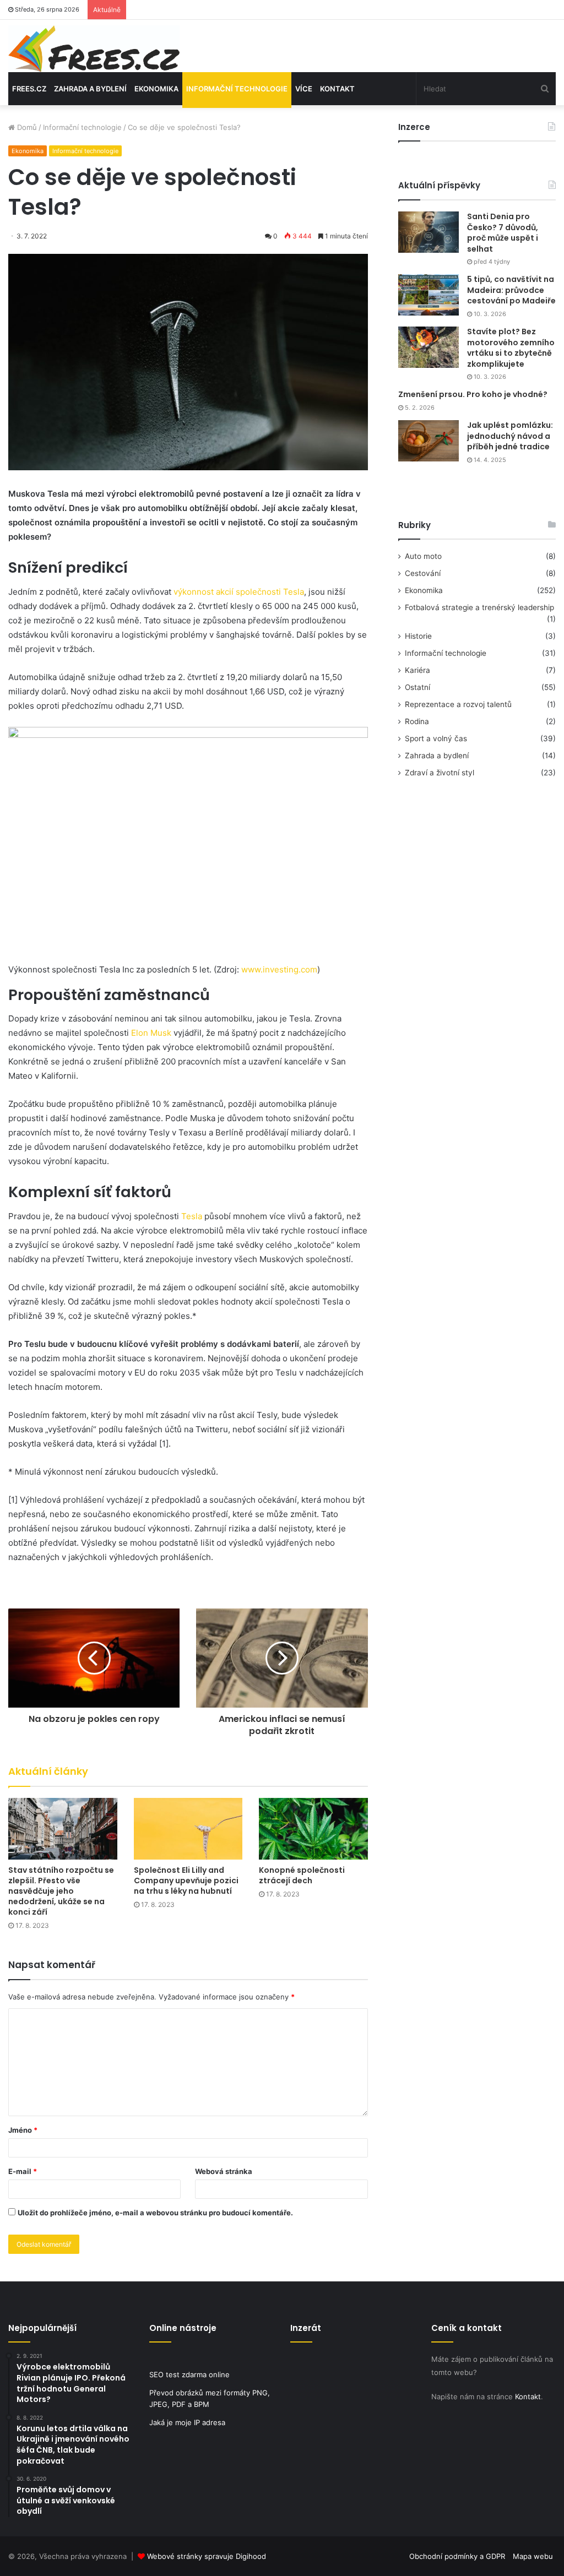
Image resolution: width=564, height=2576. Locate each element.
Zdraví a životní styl (440, 773)
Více (304, 89)
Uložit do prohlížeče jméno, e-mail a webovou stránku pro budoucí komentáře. (155, 2213)
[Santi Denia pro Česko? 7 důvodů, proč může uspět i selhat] (429, 232)
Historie (418, 636)
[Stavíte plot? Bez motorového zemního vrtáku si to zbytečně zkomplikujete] (429, 347)
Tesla (192, 1216)
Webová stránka (224, 2171)
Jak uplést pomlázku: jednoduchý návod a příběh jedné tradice (510, 436)
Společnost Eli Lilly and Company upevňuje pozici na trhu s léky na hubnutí (186, 1881)
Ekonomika (156, 89)
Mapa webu (533, 2556)
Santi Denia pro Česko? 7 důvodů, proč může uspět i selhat (503, 233)
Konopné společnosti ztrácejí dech (302, 1875)
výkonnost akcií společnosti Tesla (239, 592)
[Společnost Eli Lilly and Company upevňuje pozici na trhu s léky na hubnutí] (188, 1828)
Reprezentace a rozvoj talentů (458, 704)
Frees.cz (29, 89)
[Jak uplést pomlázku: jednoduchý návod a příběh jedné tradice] (429, 441)
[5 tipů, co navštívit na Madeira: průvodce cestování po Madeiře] (429, 295)
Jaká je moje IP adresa (187, 2422)
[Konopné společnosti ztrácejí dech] (313, 1828)
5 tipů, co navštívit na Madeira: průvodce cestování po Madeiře (511, 290)
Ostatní (417, 687)
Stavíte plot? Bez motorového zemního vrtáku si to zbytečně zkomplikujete (511, 348)
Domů (26, 127)
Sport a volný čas (436, 738)
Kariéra (417, 670)
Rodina (417, 721)
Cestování (423, 573)
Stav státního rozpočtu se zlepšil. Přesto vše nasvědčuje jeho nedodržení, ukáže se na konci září (61, 1891)
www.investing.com (279, 969)
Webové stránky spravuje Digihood (207, 2556)
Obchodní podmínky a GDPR (457, 2556)
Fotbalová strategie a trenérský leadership (479, 607)
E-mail (23, 2171)
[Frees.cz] (94, 49)
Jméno (23, 2130)
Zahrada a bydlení (90, 89)
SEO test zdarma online (189, 2374)
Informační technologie (237, 89)
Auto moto (423, 556)
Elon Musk (151, 1033)
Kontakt (337, 89)
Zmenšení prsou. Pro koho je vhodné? (473, 394)
